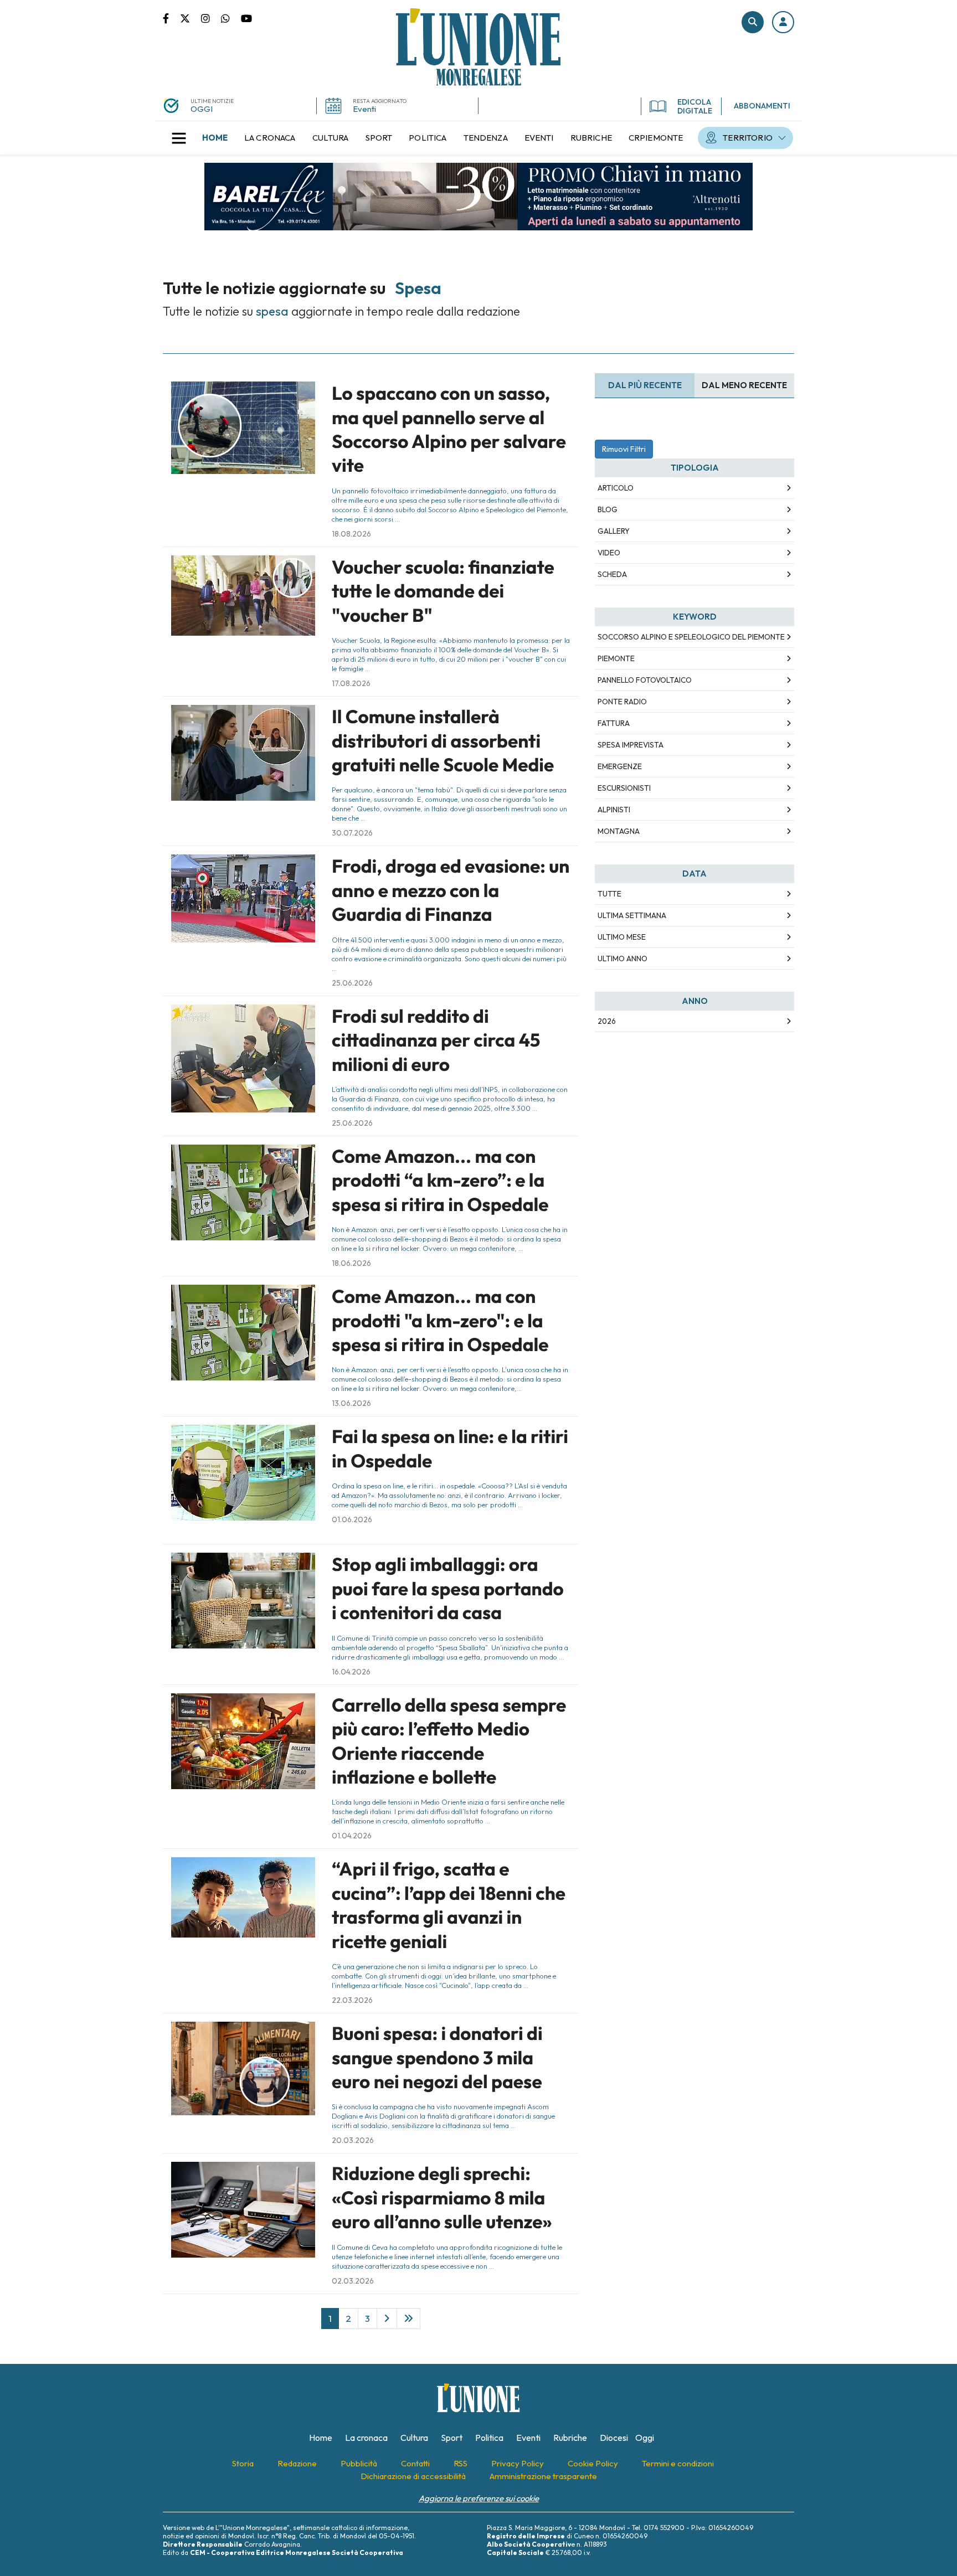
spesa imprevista (631, 745)
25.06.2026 (352, 983)
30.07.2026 (352, 833)
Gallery (614, 531)
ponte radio (622, 702)
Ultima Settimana (632, 915)
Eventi (364, 109)
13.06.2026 (351, 1403)
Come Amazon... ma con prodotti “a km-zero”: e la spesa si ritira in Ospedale (440, 1180)
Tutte (609, 894)
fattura (614, 723)
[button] (783, 22)
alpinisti (614, 810)
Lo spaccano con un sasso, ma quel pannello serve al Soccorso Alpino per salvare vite (449, 429)
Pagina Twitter (191, 18)
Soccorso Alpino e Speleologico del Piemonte (691, 637)
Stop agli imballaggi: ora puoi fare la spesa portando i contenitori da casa (448, 1588)
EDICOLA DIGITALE (695, 106)
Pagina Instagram (211, 18)
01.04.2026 (352, 1836)
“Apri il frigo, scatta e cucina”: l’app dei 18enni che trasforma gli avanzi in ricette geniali (449, 1905)
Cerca (753, 22)
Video (609, 553)
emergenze (620, 766)
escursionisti (624, 788)
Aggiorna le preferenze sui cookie (479, 2498)
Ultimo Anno (622, 959)
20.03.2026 (353, 2140)
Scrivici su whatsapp (231, 18)
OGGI (202, 109)
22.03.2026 (352, 2000)
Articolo (616, 488)
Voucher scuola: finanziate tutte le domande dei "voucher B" (443, 591)
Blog (608, 509)
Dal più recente (645, 385)
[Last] (408, 2319)
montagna (619, 831)
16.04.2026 (351, 1672)
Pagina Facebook (171, 18)
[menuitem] (215, 138)
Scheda (612, 574)
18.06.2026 (351, 1263)
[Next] (387, 2319)
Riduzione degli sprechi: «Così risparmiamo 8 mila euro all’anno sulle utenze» (442, 2198)
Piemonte (616, 658)
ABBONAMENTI (762, 106)
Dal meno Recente (744, 385)
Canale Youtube (246, 18)
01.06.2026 (352, 1519)
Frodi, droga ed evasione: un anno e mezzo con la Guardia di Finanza (451, 890)
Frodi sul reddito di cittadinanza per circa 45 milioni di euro (436, 1040)
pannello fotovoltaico (645, 680)
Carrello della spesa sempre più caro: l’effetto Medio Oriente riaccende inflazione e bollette (449, 1741)
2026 (607, 1021)
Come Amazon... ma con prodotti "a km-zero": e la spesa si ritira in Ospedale (440, 1320)
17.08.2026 (351, 683)
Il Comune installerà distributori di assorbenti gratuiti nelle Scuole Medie (443, 741)
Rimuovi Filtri (624, 449)
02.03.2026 (353, 2281)
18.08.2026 (351, 534)
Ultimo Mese (622, 937)
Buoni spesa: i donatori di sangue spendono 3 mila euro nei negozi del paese (437, 2057)
